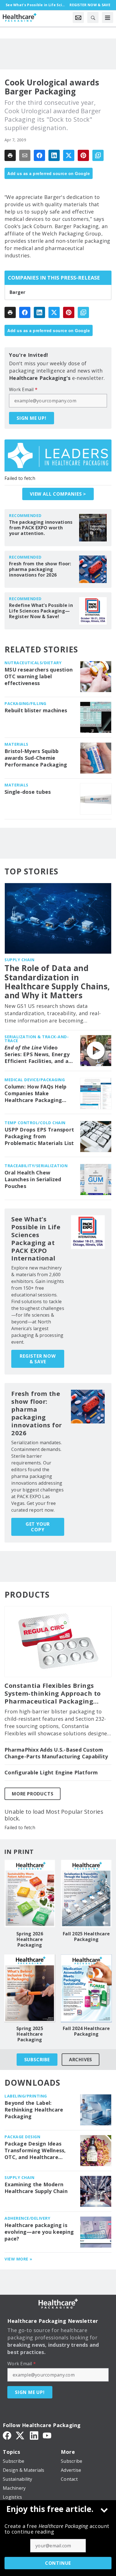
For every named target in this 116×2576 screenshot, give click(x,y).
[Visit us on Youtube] (47, 2435)
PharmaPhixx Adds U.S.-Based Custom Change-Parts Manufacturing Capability (56, 1753)
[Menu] (108, 17)
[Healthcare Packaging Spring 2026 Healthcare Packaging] (30, 1893)
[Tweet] (69, 155)
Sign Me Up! (32, 418)
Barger (18, 292)
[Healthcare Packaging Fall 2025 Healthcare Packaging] (86, 1893)
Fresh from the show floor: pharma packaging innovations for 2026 (40, 569)
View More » (18, 2259)
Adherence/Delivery (27, 2218)
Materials (16, 744)
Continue (58, 2563)
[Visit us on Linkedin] (34, 2435)
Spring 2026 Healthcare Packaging (30, 1939)
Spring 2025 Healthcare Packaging (30, 2034)
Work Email (23, 389)
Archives (81, 2060)
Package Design (22, 2137)
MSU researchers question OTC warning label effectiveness (39, 676)
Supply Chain (19, 960)
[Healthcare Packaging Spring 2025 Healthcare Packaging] (30, 1988)
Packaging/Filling (25, 703)
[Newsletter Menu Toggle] (78, 17)
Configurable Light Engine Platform (51, 1773)
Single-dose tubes (28, 792)
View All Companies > (58, 494)
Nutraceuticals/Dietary (33, 663)
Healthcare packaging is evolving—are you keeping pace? (39, 2232)
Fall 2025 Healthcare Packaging (86, 1936)
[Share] (39, 155)
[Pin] (83, 155)
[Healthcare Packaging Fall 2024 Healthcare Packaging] (86, 1988)
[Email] (25, 155)
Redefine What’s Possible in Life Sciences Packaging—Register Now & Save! (41, 611)
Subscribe (37, 2060)
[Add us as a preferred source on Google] (98, 155)
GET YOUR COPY (38, 1527)
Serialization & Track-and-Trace (37, 1039)
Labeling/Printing (26, 2096)
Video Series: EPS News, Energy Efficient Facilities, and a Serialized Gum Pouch (37, 1055)
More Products (33, 1794)
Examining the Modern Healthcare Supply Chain (36, 2188)
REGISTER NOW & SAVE (38, 1359)
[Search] (93, 17)
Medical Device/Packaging (35, 1080)
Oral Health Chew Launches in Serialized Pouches (33, 1179)
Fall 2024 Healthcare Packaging (86, 2031)
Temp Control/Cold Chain (35, 1123)
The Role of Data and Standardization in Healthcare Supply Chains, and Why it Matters (57, 982)
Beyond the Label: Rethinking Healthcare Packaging (34, 2110)
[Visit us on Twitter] (21, 2435)
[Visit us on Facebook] (7, 2435)
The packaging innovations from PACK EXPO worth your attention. (41, 528)
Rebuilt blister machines (36, 710)
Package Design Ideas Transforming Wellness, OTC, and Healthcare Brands (35, 2151)
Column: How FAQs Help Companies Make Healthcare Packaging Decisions (35, 1094)
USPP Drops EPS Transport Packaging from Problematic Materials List (39, 1136)
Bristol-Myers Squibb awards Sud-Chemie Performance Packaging (36, 758)
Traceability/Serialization (36, 1166)
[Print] (10, 155)
